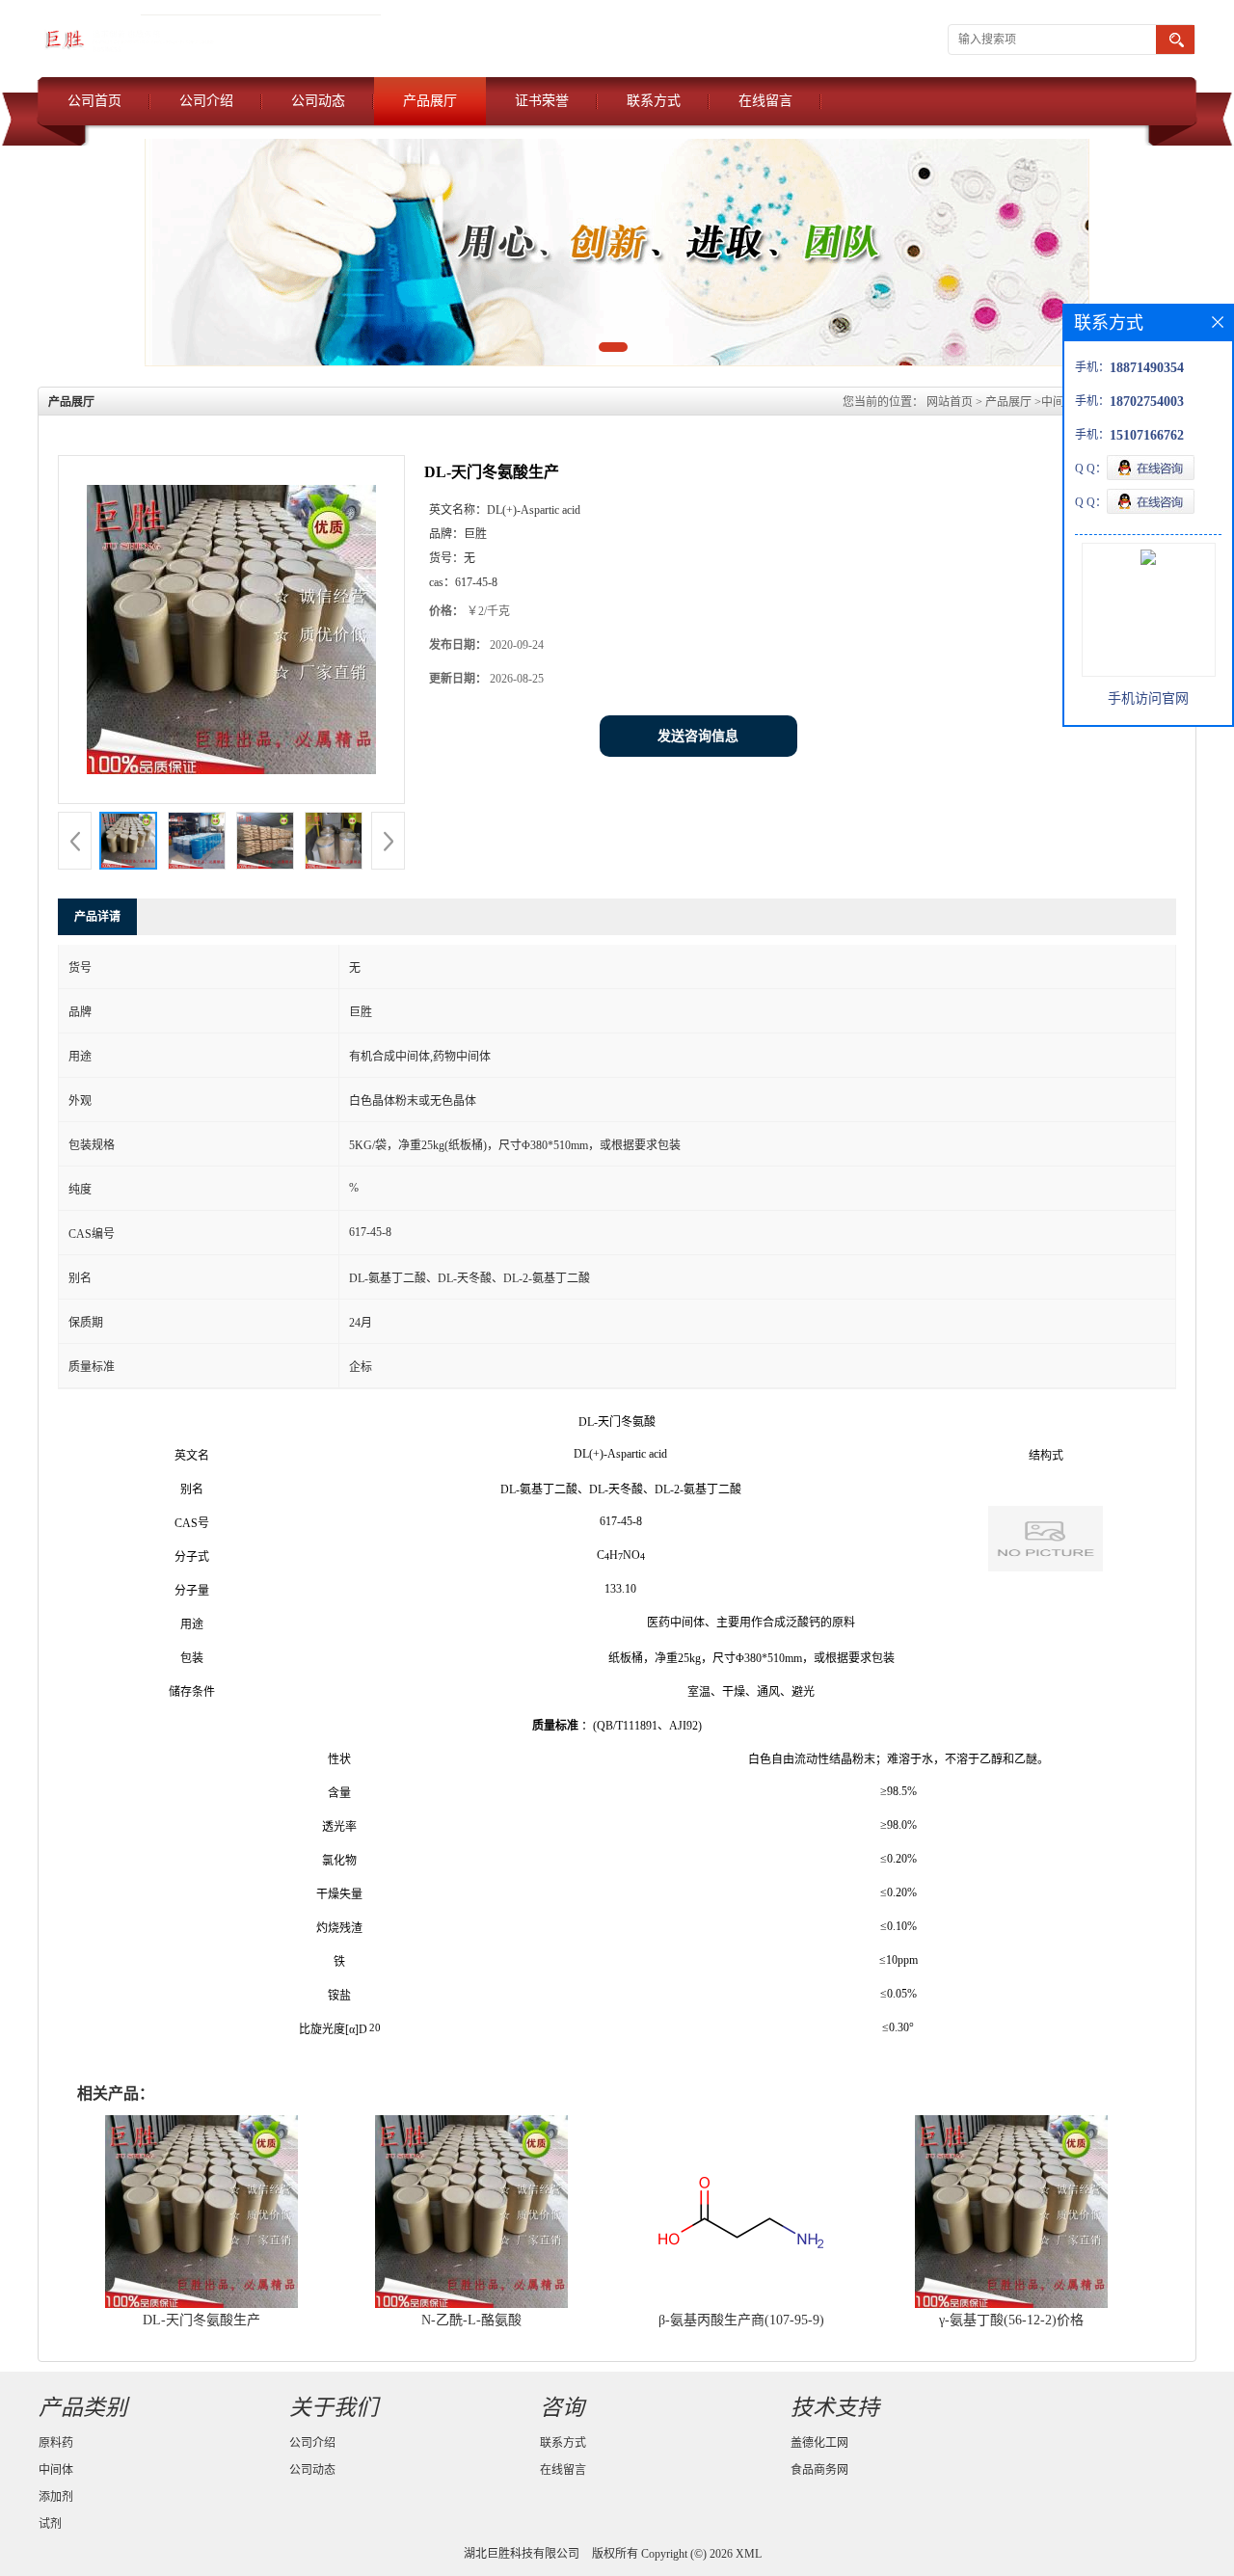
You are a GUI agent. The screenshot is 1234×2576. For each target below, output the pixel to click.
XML (749, 2554)
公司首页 (94, 101)
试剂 (50, 2524)
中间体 (1059, 402)
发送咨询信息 (698, 736)
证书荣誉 (542, 101)
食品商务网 (819, 2470)
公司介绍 (206, 101)
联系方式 (654, 101)
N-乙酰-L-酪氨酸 (471, 2320)
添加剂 (56, 2497)
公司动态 (318, 101)
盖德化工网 (819, 2443)
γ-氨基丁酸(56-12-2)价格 (1011, 2320)
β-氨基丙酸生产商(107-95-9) (741, 2320)
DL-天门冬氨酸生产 (201, 2320)
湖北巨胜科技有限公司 (522, 2554)
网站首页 (950, 402)
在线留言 (765, 101)
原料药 (56, 2443)
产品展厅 (430, 101)
